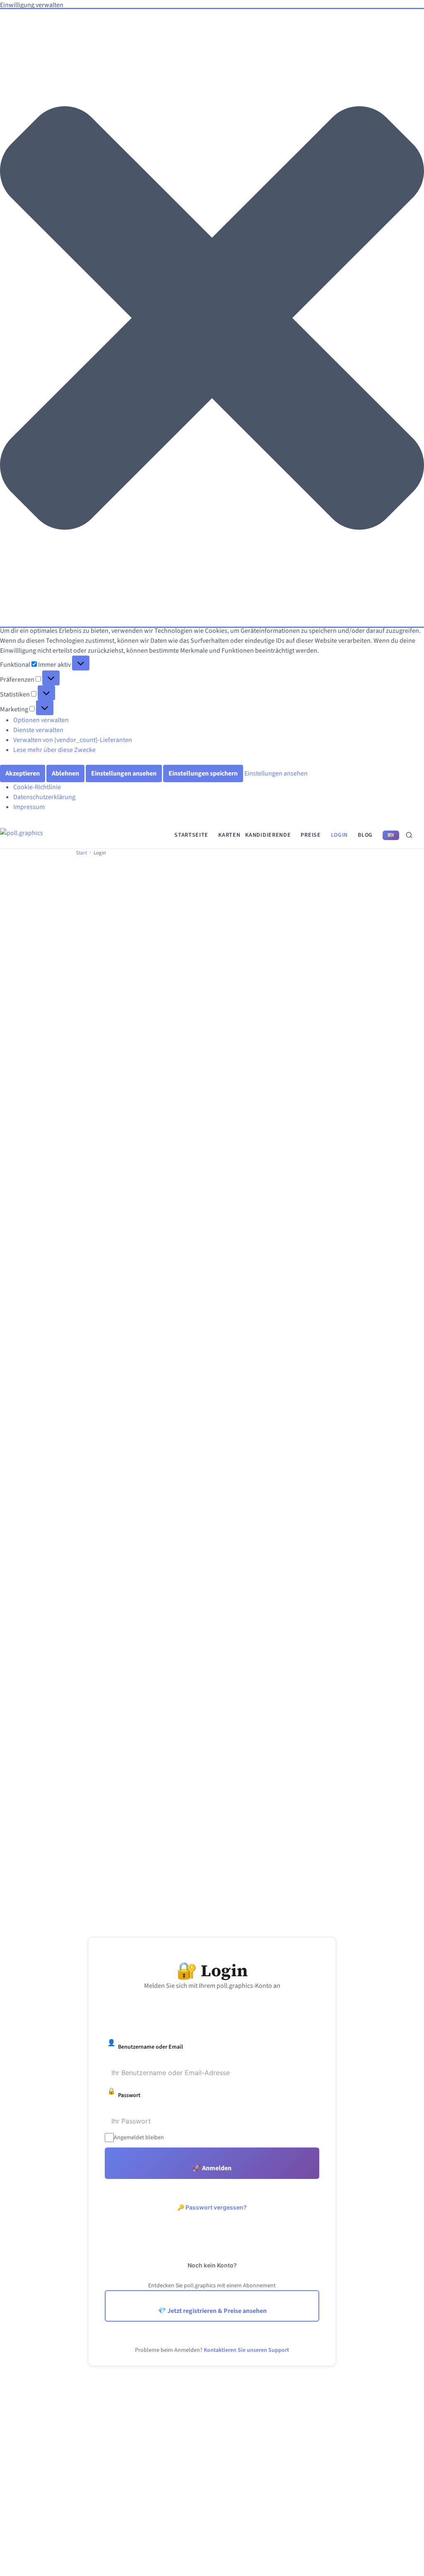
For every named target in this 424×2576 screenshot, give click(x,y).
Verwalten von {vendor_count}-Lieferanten (73, 740)
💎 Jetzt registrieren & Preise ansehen (212, 2311)
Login (340, 835)
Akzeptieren (23, 773)
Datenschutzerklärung (44, 797)
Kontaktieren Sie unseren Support (246, 2350)
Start (81, 853)
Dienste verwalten (38, 730)
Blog (365, 835)
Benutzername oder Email (145, 2045)
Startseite (191, 835)
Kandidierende (268, 835)
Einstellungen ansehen (124, 773)
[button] (212, 318)
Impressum (29, 807)
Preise (311, 835)
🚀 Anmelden (212, 2168)
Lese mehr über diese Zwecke (54, 750)
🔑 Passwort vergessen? (212, 2207)
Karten (229, 835)
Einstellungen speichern (203, 773)
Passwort (124, 2093)
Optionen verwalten (41, 720)
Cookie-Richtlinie (37, 787)
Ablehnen (65, 773)
